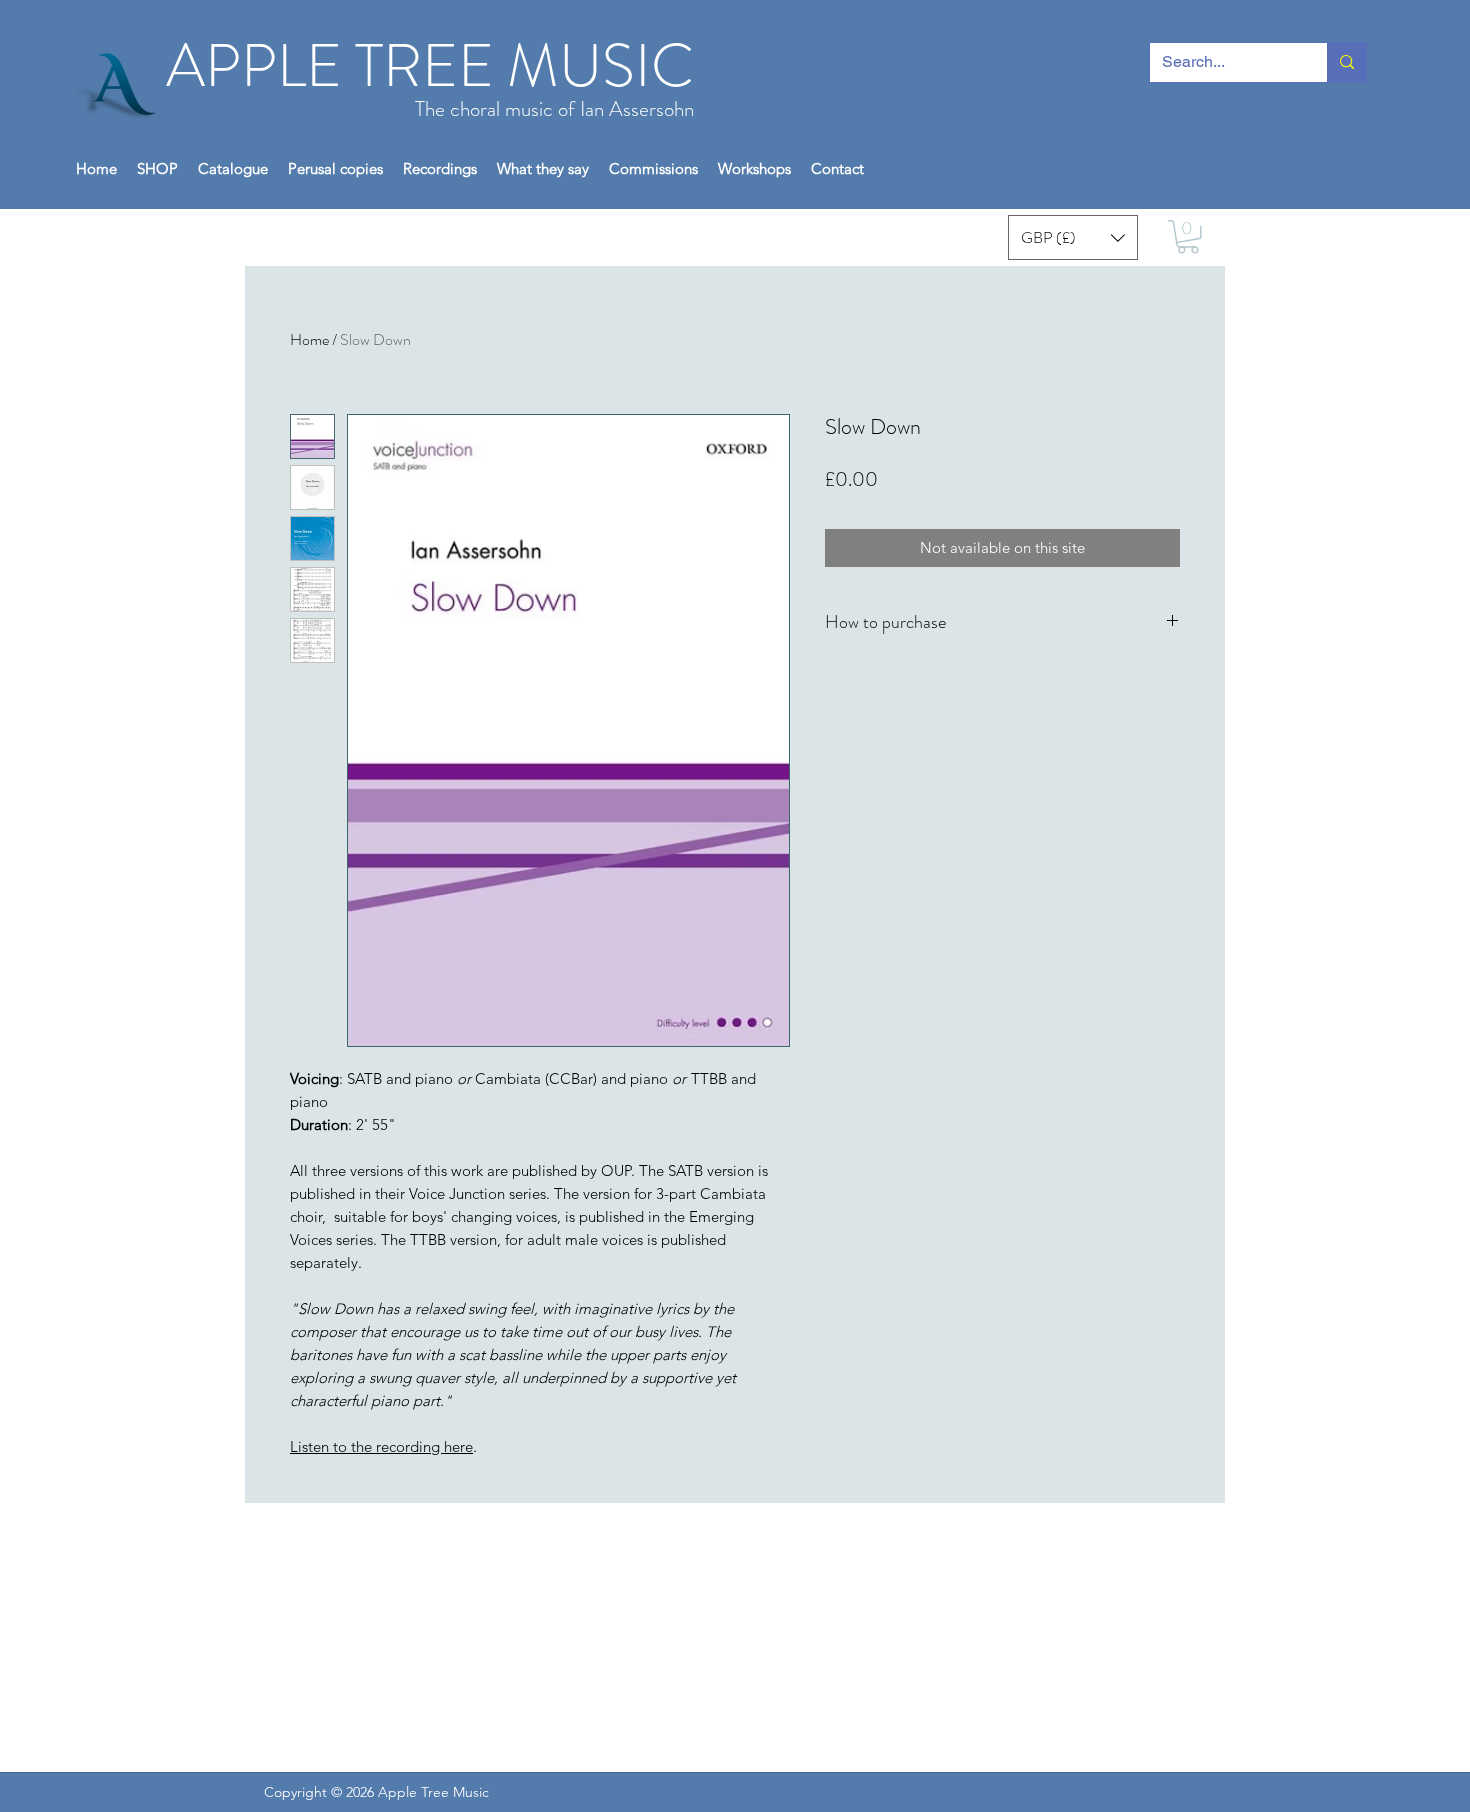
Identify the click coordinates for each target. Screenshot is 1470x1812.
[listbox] (1073, 237)
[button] (157, 168)
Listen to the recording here (381, 1446)
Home (309, 339)
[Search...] (1346, 62)
